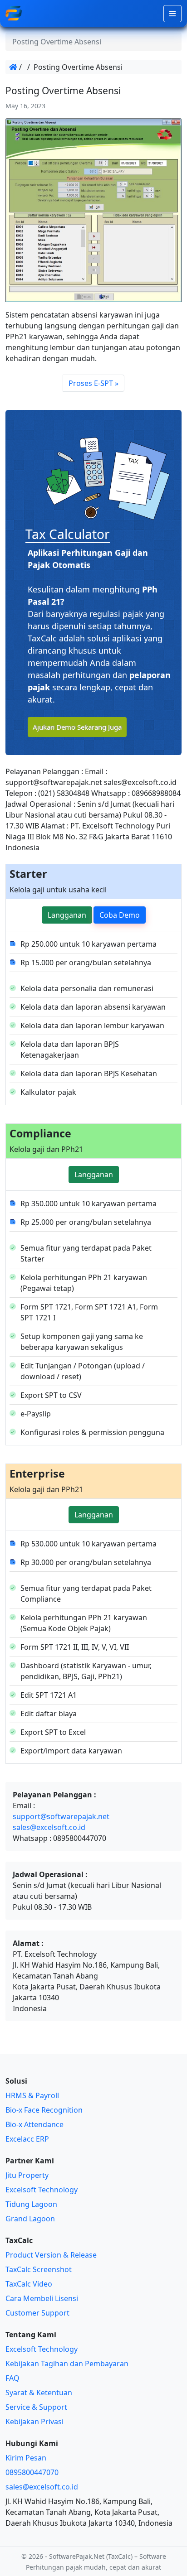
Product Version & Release (51, 2255)
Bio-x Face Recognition (44, 2110)
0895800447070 (32, 2472)
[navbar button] (172, 14)
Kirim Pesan (26, 2458)
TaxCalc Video (29, 2284)
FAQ (12, 2378)
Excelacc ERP (27, 2139)
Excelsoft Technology (42, 2190)
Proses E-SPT (91, 383)
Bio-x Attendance (34, 2124)
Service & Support (36, 2407)
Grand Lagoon (30, 2219)
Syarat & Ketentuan (39, 2393)
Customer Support (37, 2313)
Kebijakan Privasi (34, 2422)
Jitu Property (27, 2175)
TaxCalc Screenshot (39, 2269)
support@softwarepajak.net (61, 1816)
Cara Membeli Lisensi (42, 2298)
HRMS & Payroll (32, 2095)
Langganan (67, 915)
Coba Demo (120, 915)
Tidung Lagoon (31, 2204)
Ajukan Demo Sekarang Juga (77, 727)
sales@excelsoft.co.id (49, 1827)
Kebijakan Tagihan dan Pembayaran (67, 2364)
